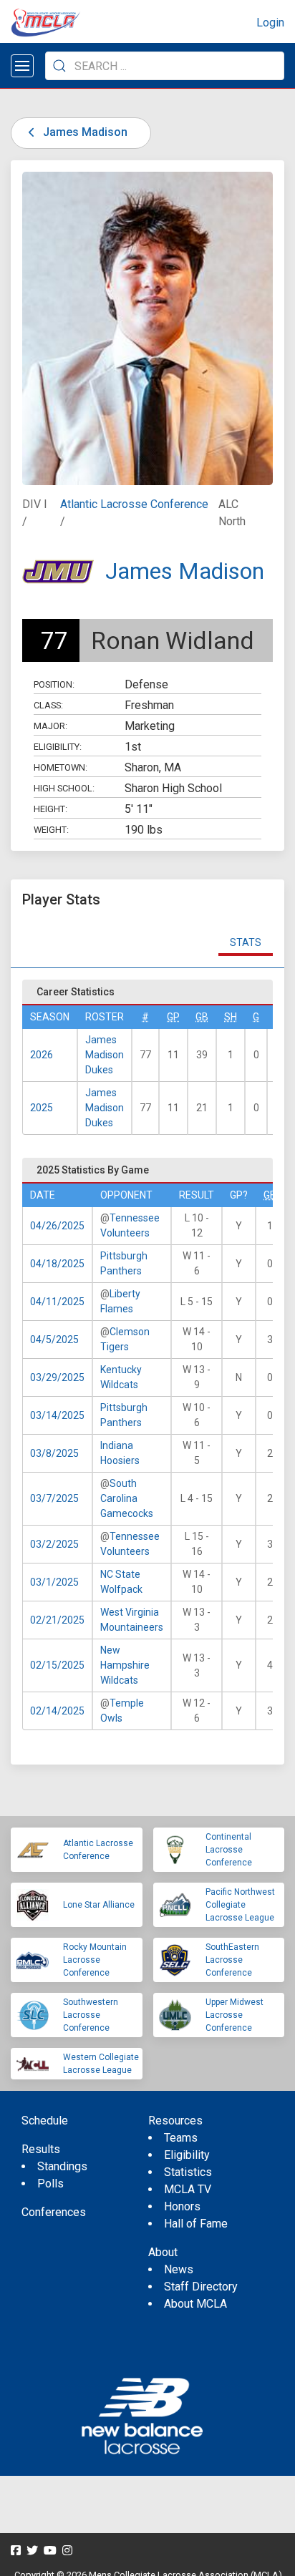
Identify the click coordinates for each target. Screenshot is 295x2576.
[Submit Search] (59, 66)
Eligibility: (58, 747)
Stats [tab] (246, 942)
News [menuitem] (179, 2269)
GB (202, 1017)
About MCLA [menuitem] (195, 2304)
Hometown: (61, 767)
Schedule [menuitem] (45, 2121)
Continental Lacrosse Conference (229, 1850)
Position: (54, 684)
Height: (50, 809)
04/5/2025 (54, 1340)
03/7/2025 (54, 1498)
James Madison (84, 132)
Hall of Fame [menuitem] (196, 2224)
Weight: (51, 830)
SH (231, 1017)
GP (173, 1017)
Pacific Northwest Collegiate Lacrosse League (240, 1905)
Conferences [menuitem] (54, 2212)
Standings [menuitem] (62, 2166)
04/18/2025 (57, 1264)
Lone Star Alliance (99, 1905)
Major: (50, 726)
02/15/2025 (57, 1665)
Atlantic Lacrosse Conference (134, 504)
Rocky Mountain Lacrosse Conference (95, 1960)
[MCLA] (47, 23)
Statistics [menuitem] (188, 2172)
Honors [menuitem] (182, 2206)
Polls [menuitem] (50, 2184)
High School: (64, 788)
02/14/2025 (57, 1711)
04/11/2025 (57, 1302)
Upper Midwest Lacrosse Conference (234, 2015)
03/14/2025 (57, 1415)
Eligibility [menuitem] (187, 2155)
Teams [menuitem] (181, 2138)
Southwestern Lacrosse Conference (91, 2015)
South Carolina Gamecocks (127, 1498)
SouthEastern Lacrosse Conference (232, 1960)
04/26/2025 (57, 1226)
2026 (42, 1055)
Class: (48, 705)
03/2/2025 (54, 1544)
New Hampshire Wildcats (125, 1665)
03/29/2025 (57, 1377)
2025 (42, 1108)
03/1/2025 (54, 1582)
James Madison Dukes (105, 1055)
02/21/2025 (57, 1620)
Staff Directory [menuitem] (201, 2287)
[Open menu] (22, 66)
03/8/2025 (54, 1453)
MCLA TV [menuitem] (188, 2189)
